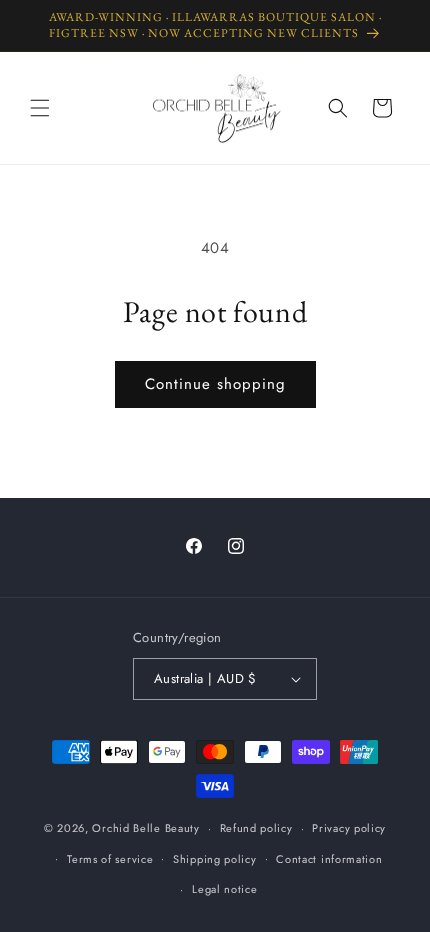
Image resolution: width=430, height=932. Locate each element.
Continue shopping (215, 384)
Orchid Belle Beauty (145, 828)
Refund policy (256, 828)
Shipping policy (215, 859)
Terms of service (110, 859)
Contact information (329, 859)
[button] (40, 108)
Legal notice (224, 889)
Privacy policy (349, 828)
